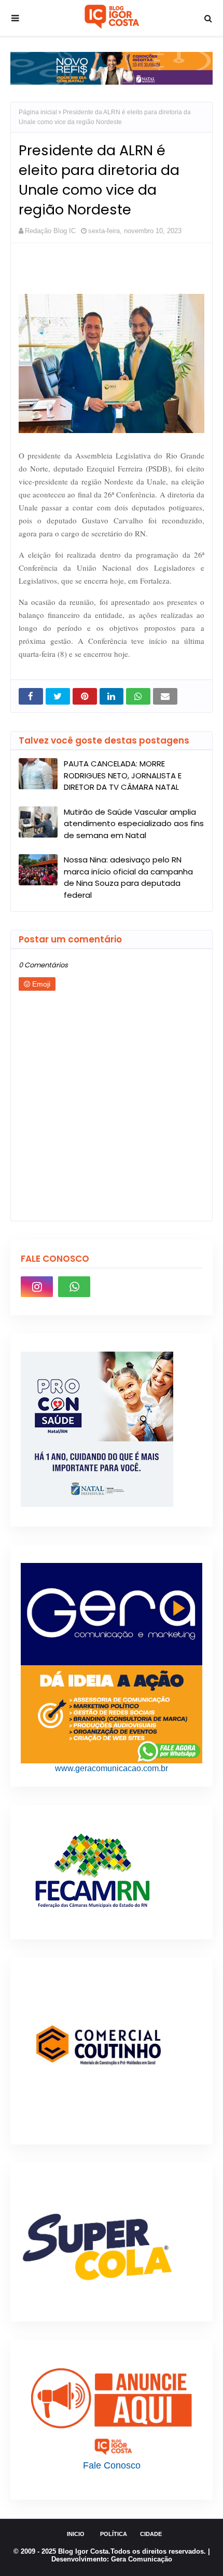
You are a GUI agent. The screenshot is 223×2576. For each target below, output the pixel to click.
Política (114, 2534)
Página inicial (38, 112)
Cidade (151, 2534)
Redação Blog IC (50, 231)
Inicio (76, 2534)
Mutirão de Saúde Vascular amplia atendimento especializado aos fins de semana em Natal (134, 824)
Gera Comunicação (142, 2559)
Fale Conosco (112, 2465)
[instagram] (37, 1287)
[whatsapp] (74, 1287)
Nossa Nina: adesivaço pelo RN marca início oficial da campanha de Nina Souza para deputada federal (128, 877)
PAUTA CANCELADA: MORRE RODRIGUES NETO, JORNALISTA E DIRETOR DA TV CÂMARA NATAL (123, 775)
